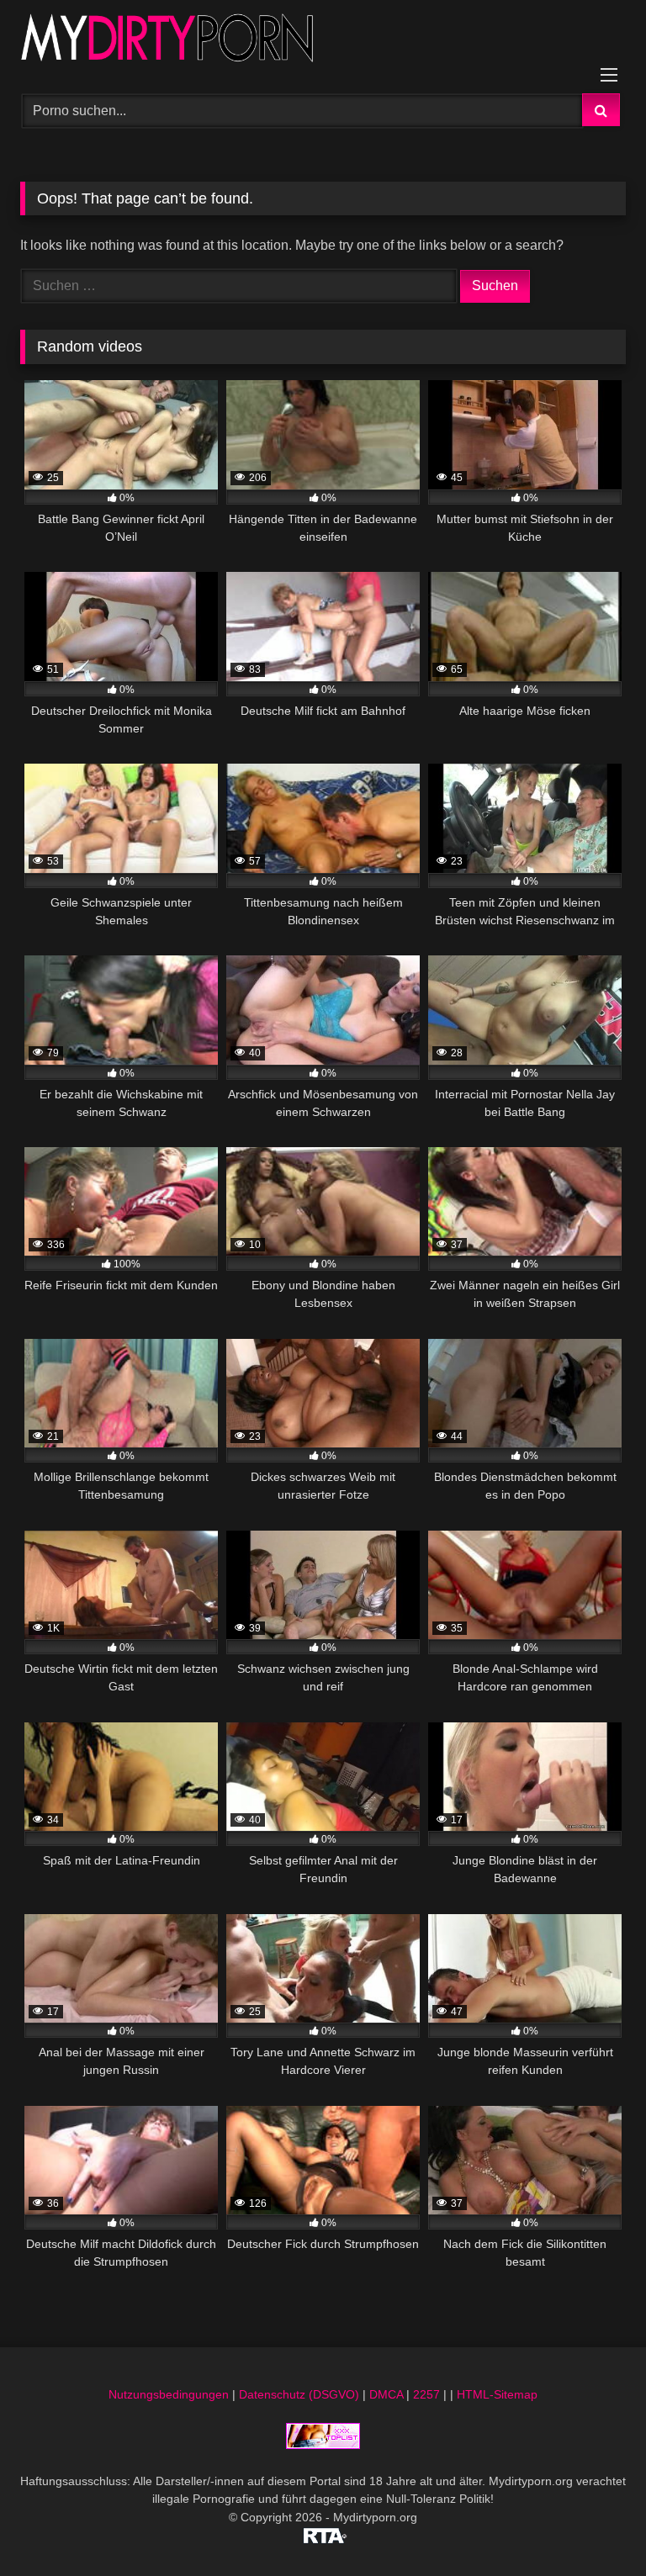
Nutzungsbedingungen (169, 2394)
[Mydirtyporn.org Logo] (323, 41)
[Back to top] (594, 2526)
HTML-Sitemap (497, 2394)
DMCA (386, 2394)
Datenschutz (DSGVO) (299, 2394)
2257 (426, 2394)
